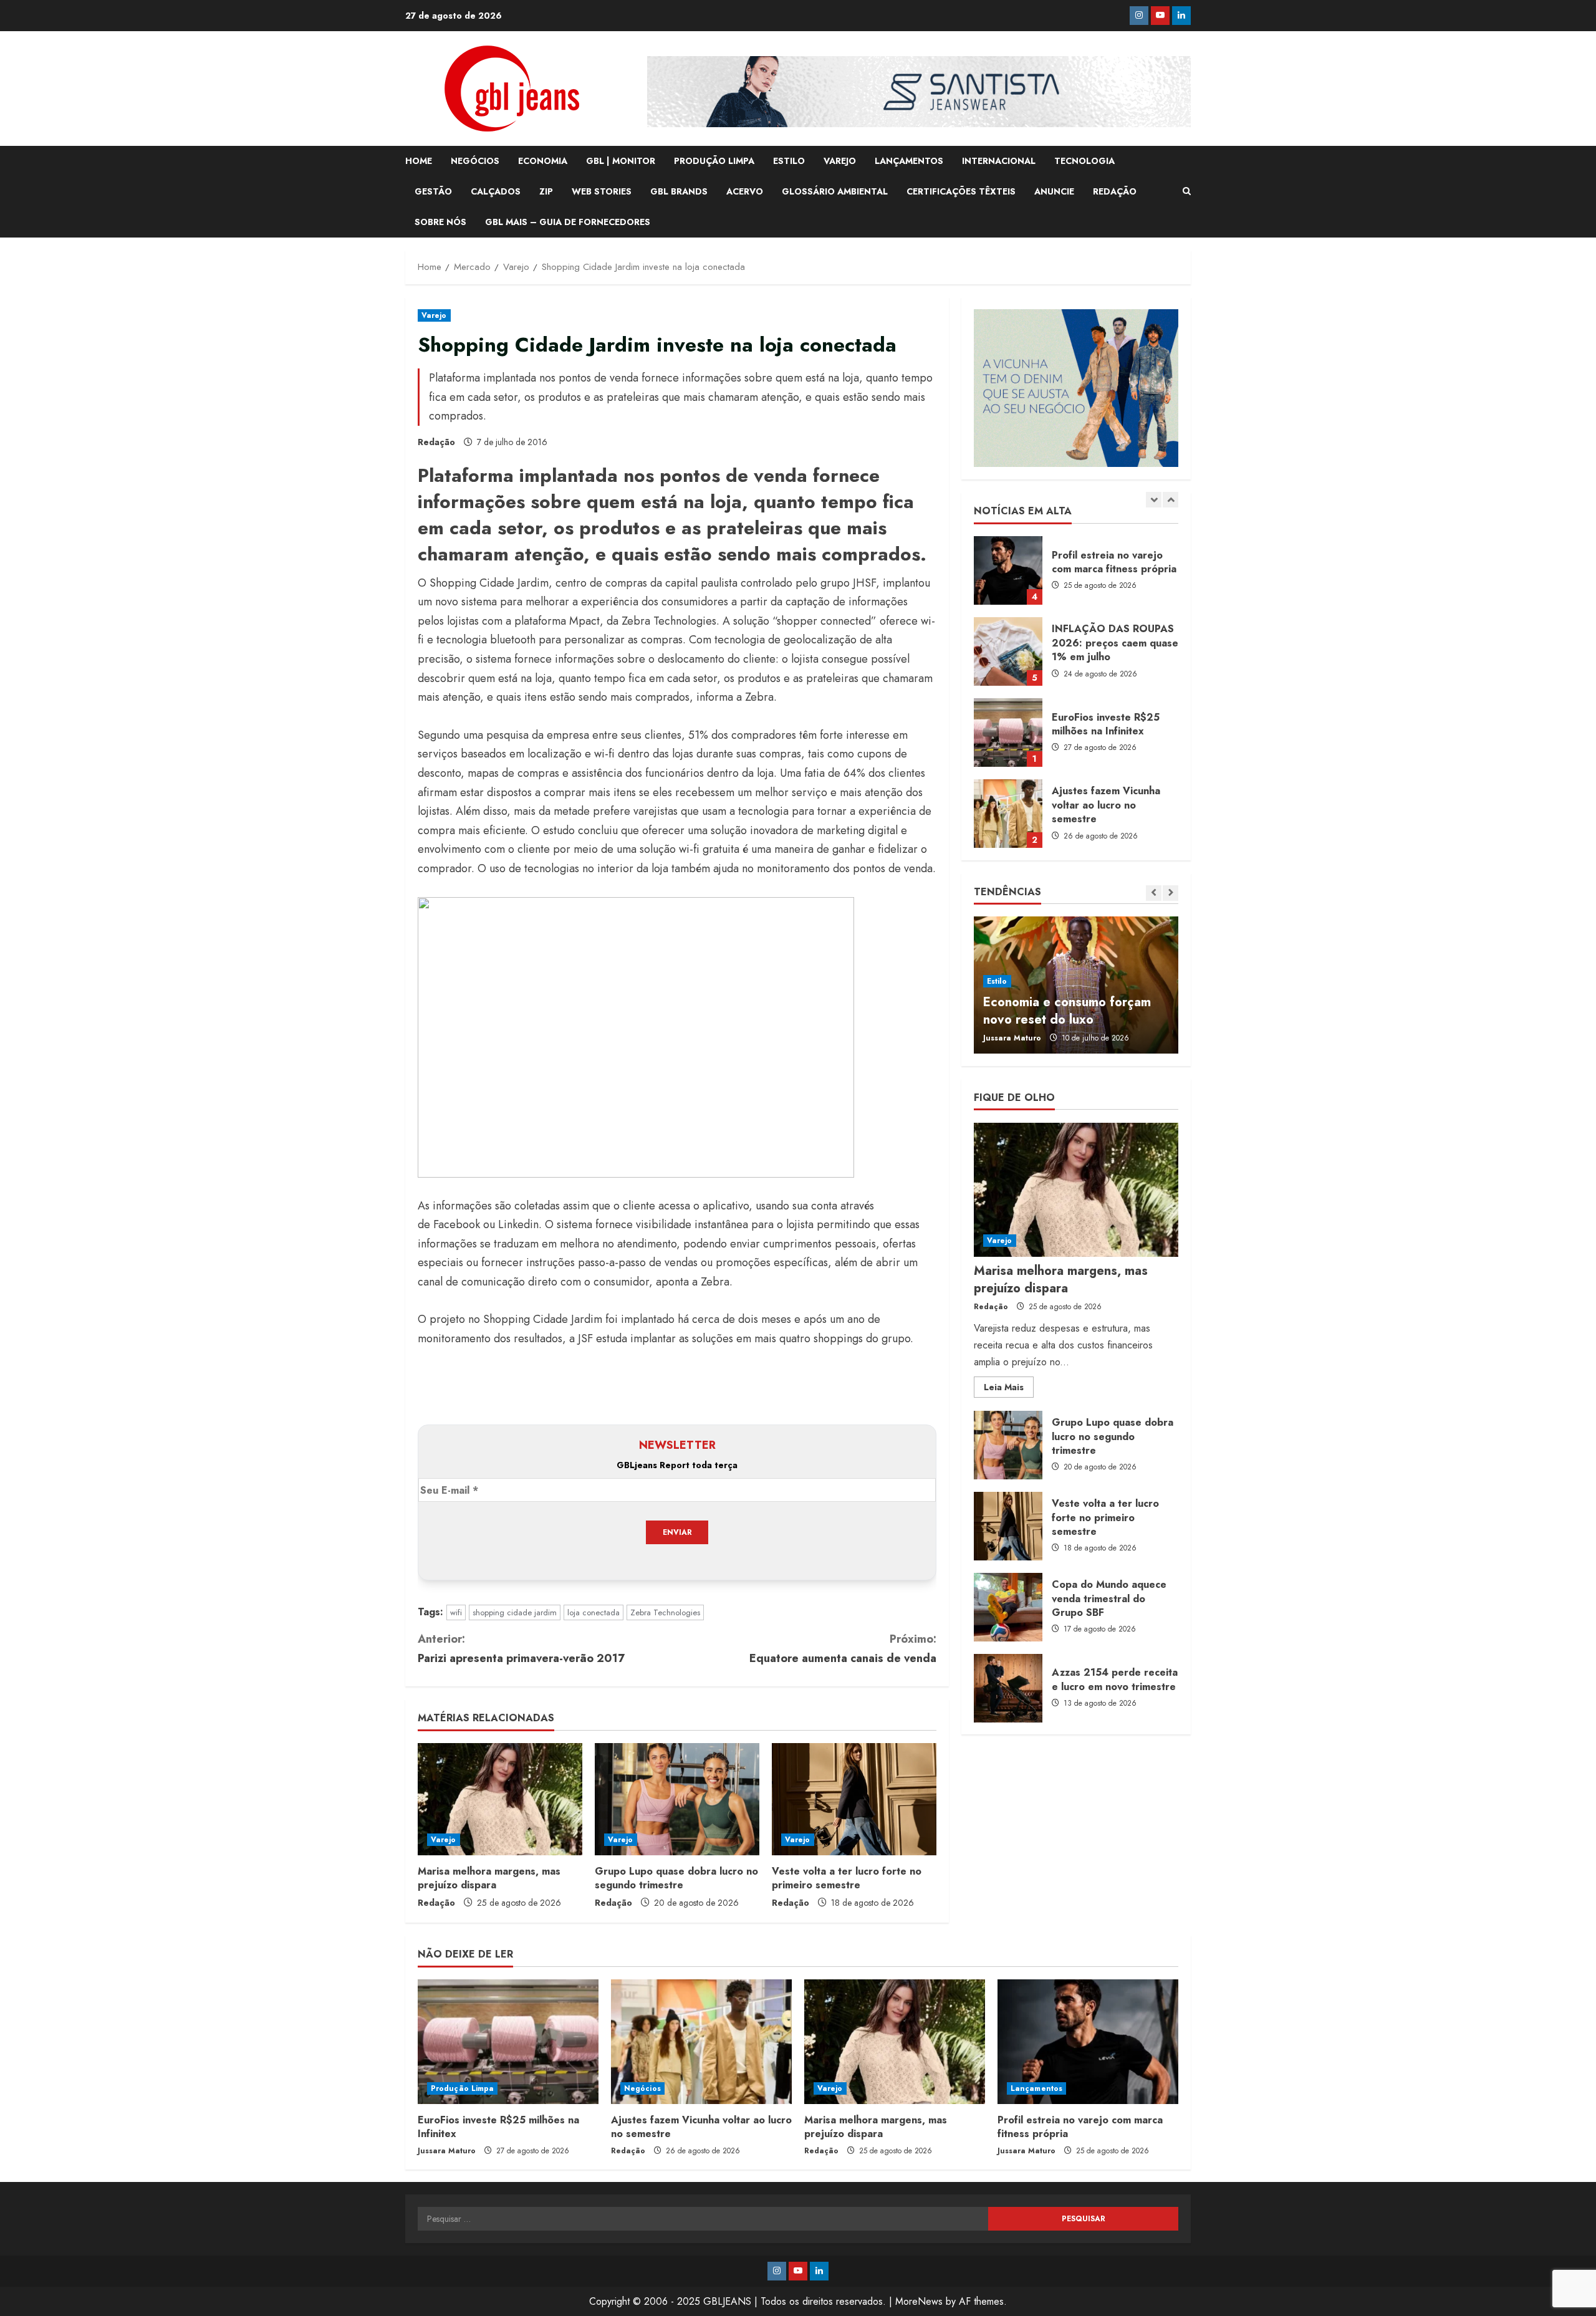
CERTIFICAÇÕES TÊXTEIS (961, 191)
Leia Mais (1009, 1390)
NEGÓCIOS (475, 161)
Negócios (642, 2088)
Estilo (997, 981)
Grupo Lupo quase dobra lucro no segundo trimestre (676, 1878)
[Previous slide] (1154, 500)
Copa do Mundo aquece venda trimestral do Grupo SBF (1008, 1607)
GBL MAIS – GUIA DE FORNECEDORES (568, 222)
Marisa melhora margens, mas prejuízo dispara (489, 1878)
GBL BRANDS (679, 191)
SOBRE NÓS (440, 222)
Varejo (434, 315)
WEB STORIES (602, 191)
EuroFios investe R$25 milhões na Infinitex (1008, 733)
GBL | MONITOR (621, 161)
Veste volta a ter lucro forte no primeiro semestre (847, 1878)
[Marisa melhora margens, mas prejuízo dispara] (500, 1799)
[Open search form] (1187, 191)
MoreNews (919, 2301)
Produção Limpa (462, 2088)
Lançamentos (1036, 2088)
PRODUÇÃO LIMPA (714, 161)
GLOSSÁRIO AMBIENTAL (835, 191)
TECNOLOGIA (1084, 161)
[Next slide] (1171, 500)
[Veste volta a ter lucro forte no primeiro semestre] (854, 1799)
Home (419, 161)
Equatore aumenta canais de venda (843, 1649)
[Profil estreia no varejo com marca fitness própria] (1088, 2042)
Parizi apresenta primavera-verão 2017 (521, 1649)
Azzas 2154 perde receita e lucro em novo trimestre (1008, 1688)
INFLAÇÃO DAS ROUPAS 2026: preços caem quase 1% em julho (1008, 651)
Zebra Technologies (665, 1612)
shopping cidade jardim (515, 1612)
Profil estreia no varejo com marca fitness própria (1008, 570)
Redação (436, 442)
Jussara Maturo (1012, 1038)
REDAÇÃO (1115, 191)
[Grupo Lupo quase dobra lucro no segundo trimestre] (677, 1799)
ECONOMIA (543, 161)
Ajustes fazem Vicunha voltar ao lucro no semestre (1008, 814)
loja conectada (594, 1612)
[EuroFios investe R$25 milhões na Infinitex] (508, 2042)
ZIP (546, 191)
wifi (456, 1612)
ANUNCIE (1054, 191)
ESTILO (789, 161)
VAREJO (840, 161)
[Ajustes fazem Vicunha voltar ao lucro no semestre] (701, 2042)
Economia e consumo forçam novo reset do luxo (1067, 1011)
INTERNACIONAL (999, 161)
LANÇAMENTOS (909, 161)
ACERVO (745, 191)
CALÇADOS (496, 191)
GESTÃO (433, 191)
